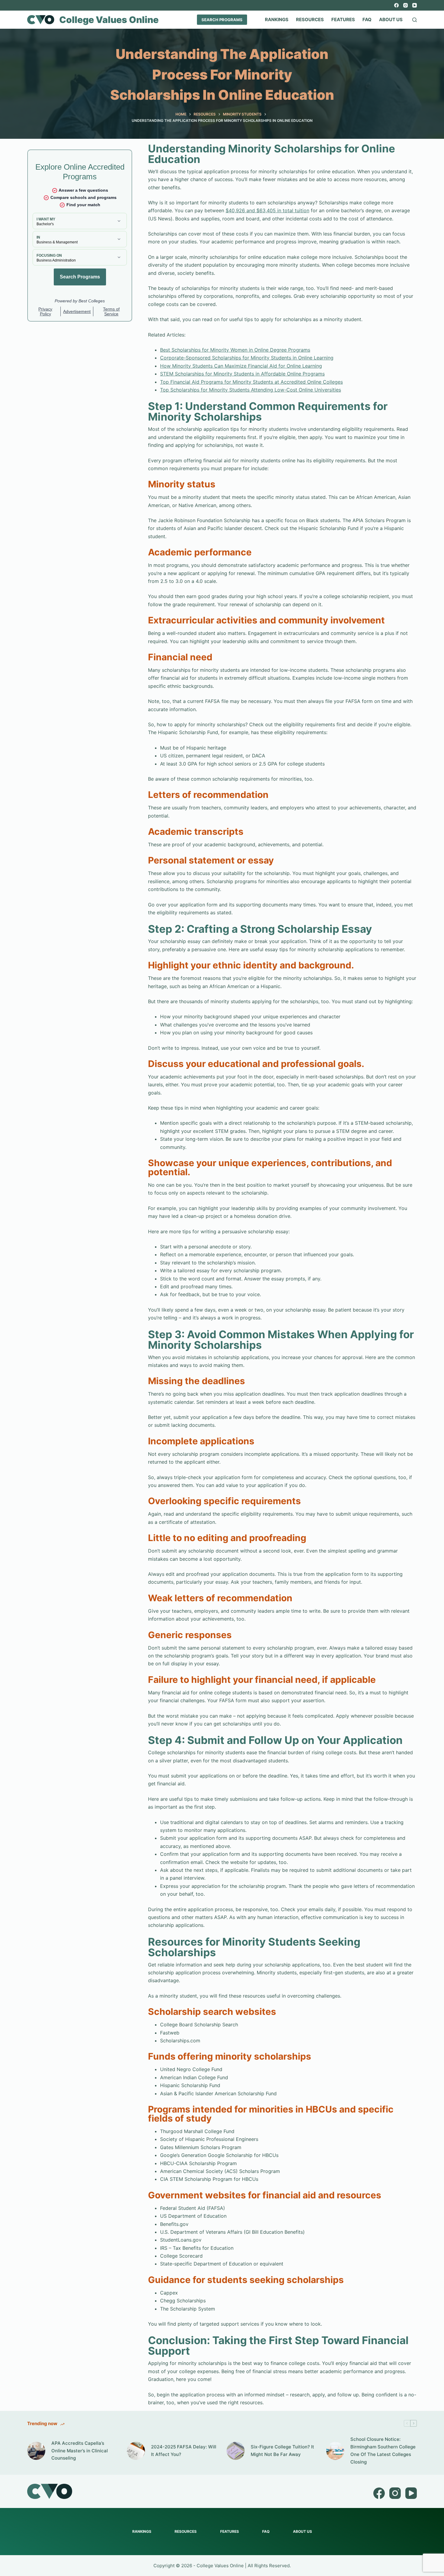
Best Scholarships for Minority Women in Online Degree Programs (235, 350)
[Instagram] (405, 5)
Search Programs (222, 20)
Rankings (277, 20)
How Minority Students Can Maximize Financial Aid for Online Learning (241, 366)
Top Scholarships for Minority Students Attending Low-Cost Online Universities (251, 390)
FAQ (367, 20)
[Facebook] (396, 5)
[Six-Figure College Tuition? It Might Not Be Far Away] (236, 2451)
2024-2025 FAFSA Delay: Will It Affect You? (184, 2451)
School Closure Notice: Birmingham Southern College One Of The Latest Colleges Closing (383, 2450)
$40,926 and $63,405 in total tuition (267, 210)
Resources (310, 20)
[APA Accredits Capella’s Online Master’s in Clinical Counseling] (36, 2451)
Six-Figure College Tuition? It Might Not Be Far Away (282, 2451)
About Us (391, 20)
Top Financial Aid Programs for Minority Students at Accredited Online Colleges (251, 382)
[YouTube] (415, 5)
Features (343, 20)
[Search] (415, 20)
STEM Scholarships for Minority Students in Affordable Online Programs (242, 374)
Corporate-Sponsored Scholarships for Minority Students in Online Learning (247, 358)
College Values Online (109, 20)
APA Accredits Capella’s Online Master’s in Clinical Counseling (80, 2451)
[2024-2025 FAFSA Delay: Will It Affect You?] (136, 2451)
